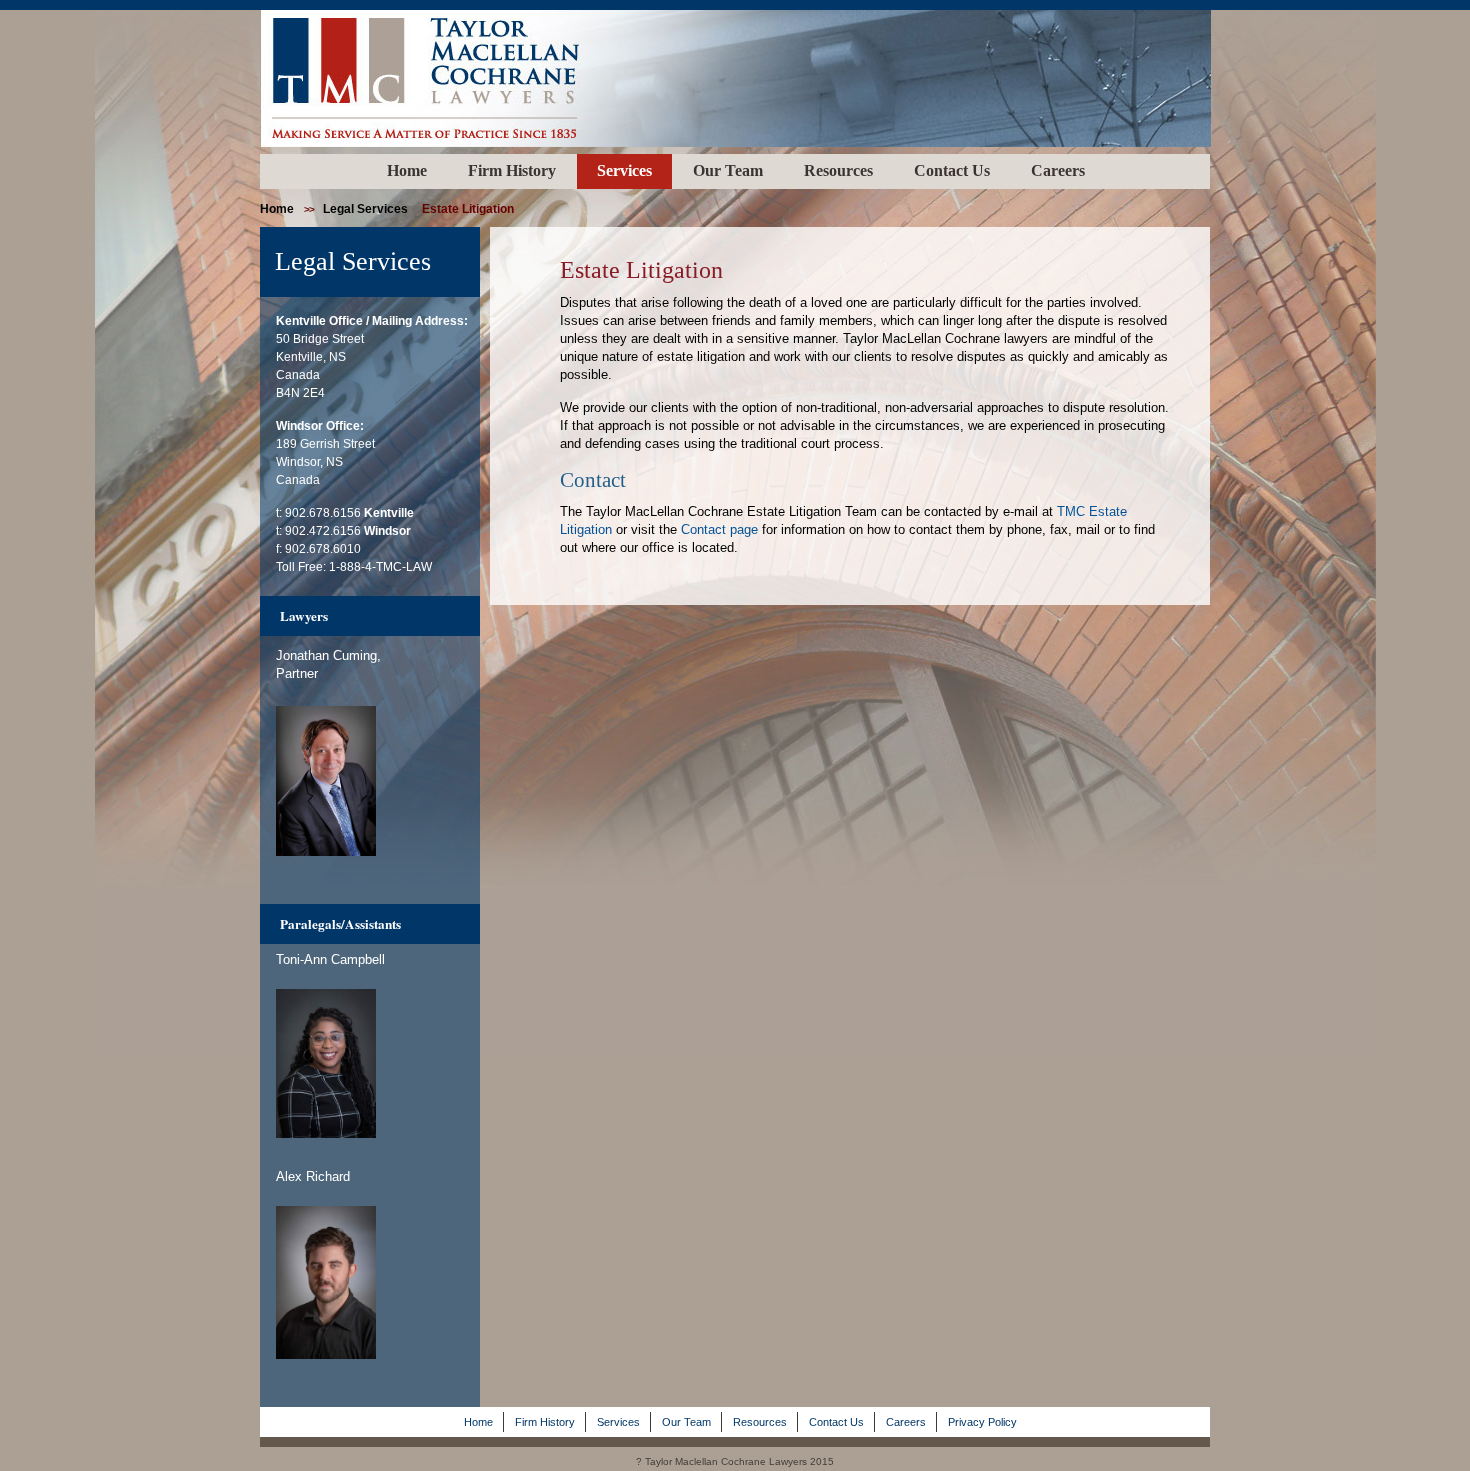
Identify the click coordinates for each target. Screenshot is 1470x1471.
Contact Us (952, 170)
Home (407, 170)
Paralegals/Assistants (340, 924)
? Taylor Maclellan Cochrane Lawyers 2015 (735, 1461)
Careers (1058, 170)
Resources (838, 170)
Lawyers (304, 616)
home (277, 209)
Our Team (728, 170)
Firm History (512, 170)
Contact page (719, 529)
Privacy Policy (982, 1422)
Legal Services (365, 209)
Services (624, 170)
